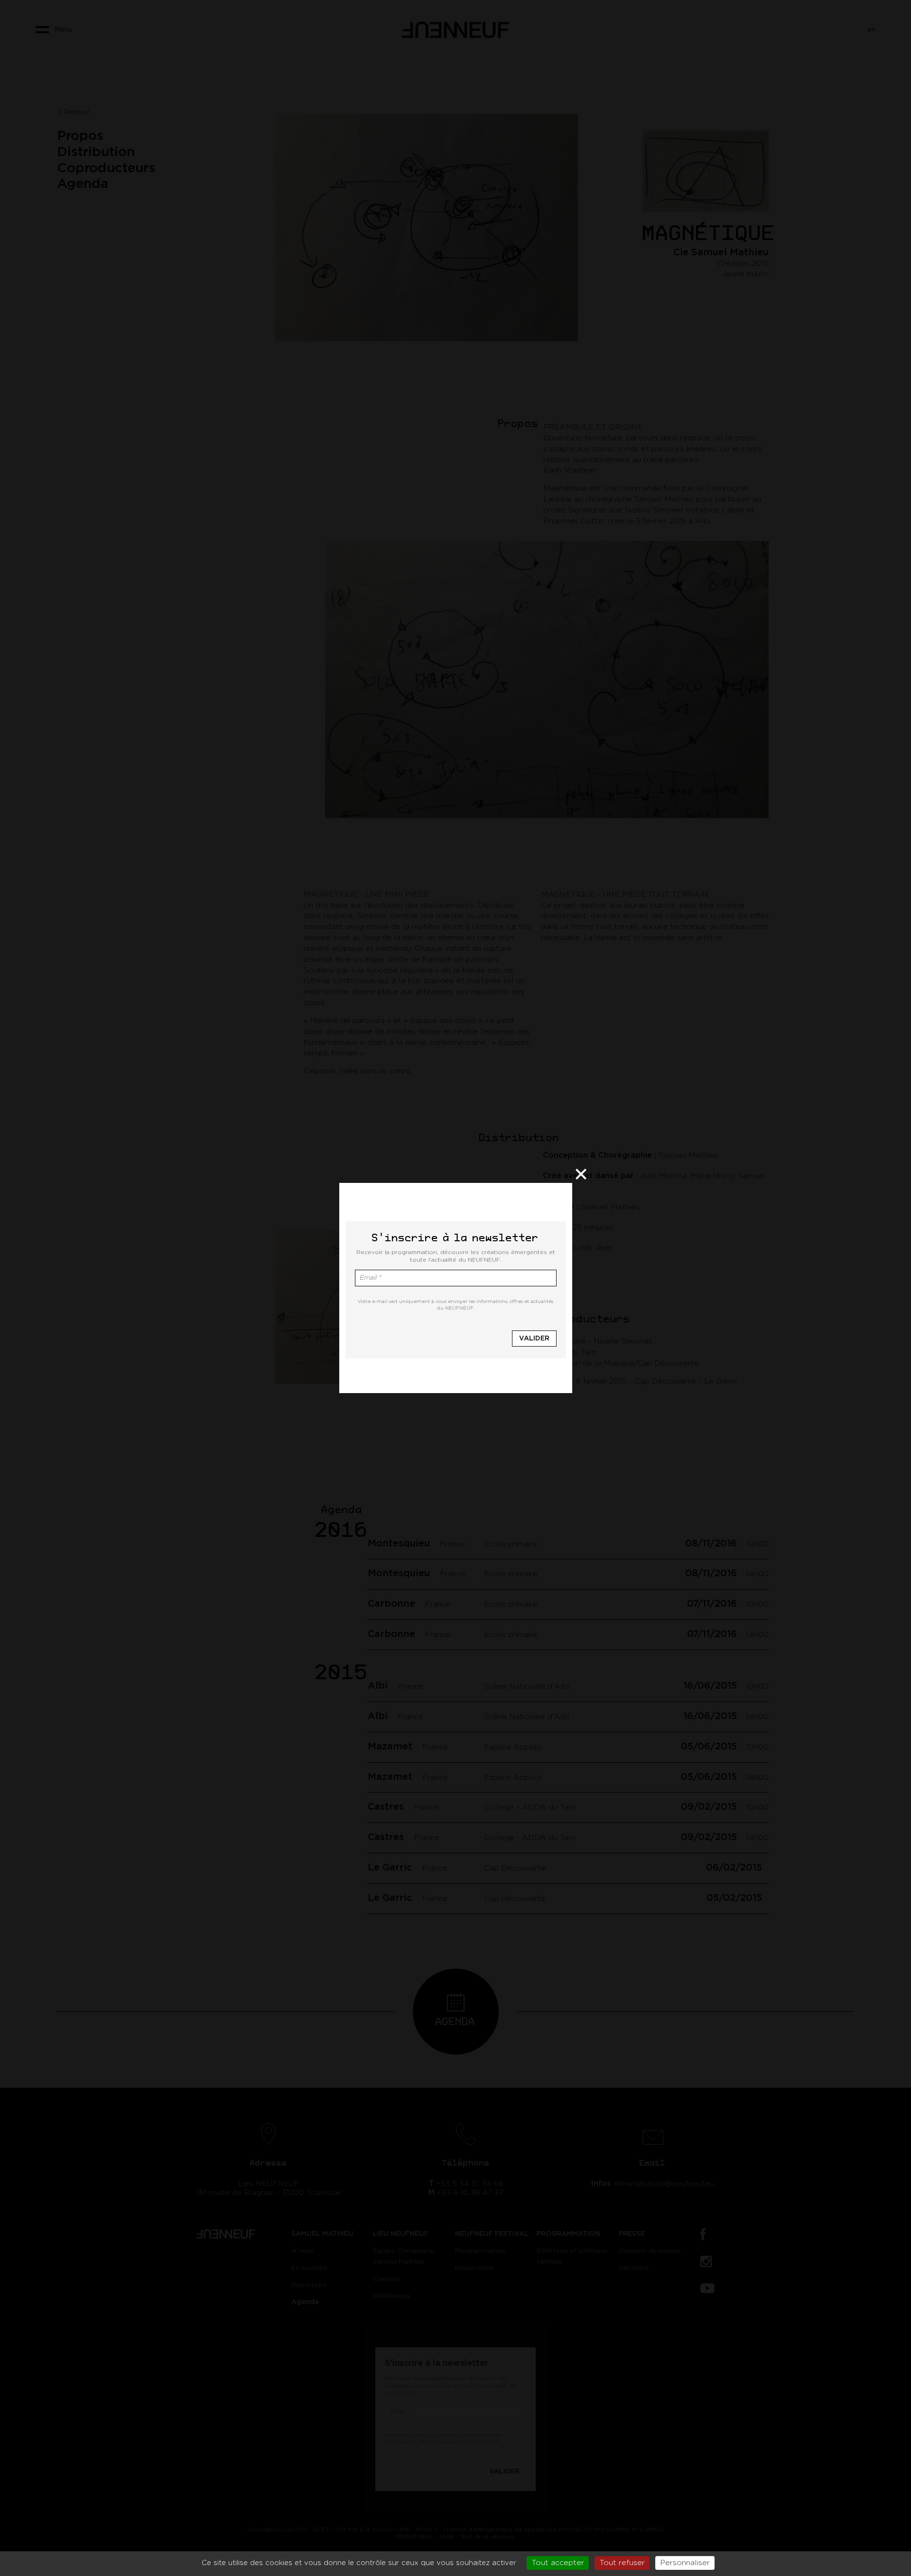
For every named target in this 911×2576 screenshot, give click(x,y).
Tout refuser (622, 2563)
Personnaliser (685, 2563)
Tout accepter (558, 2563)
